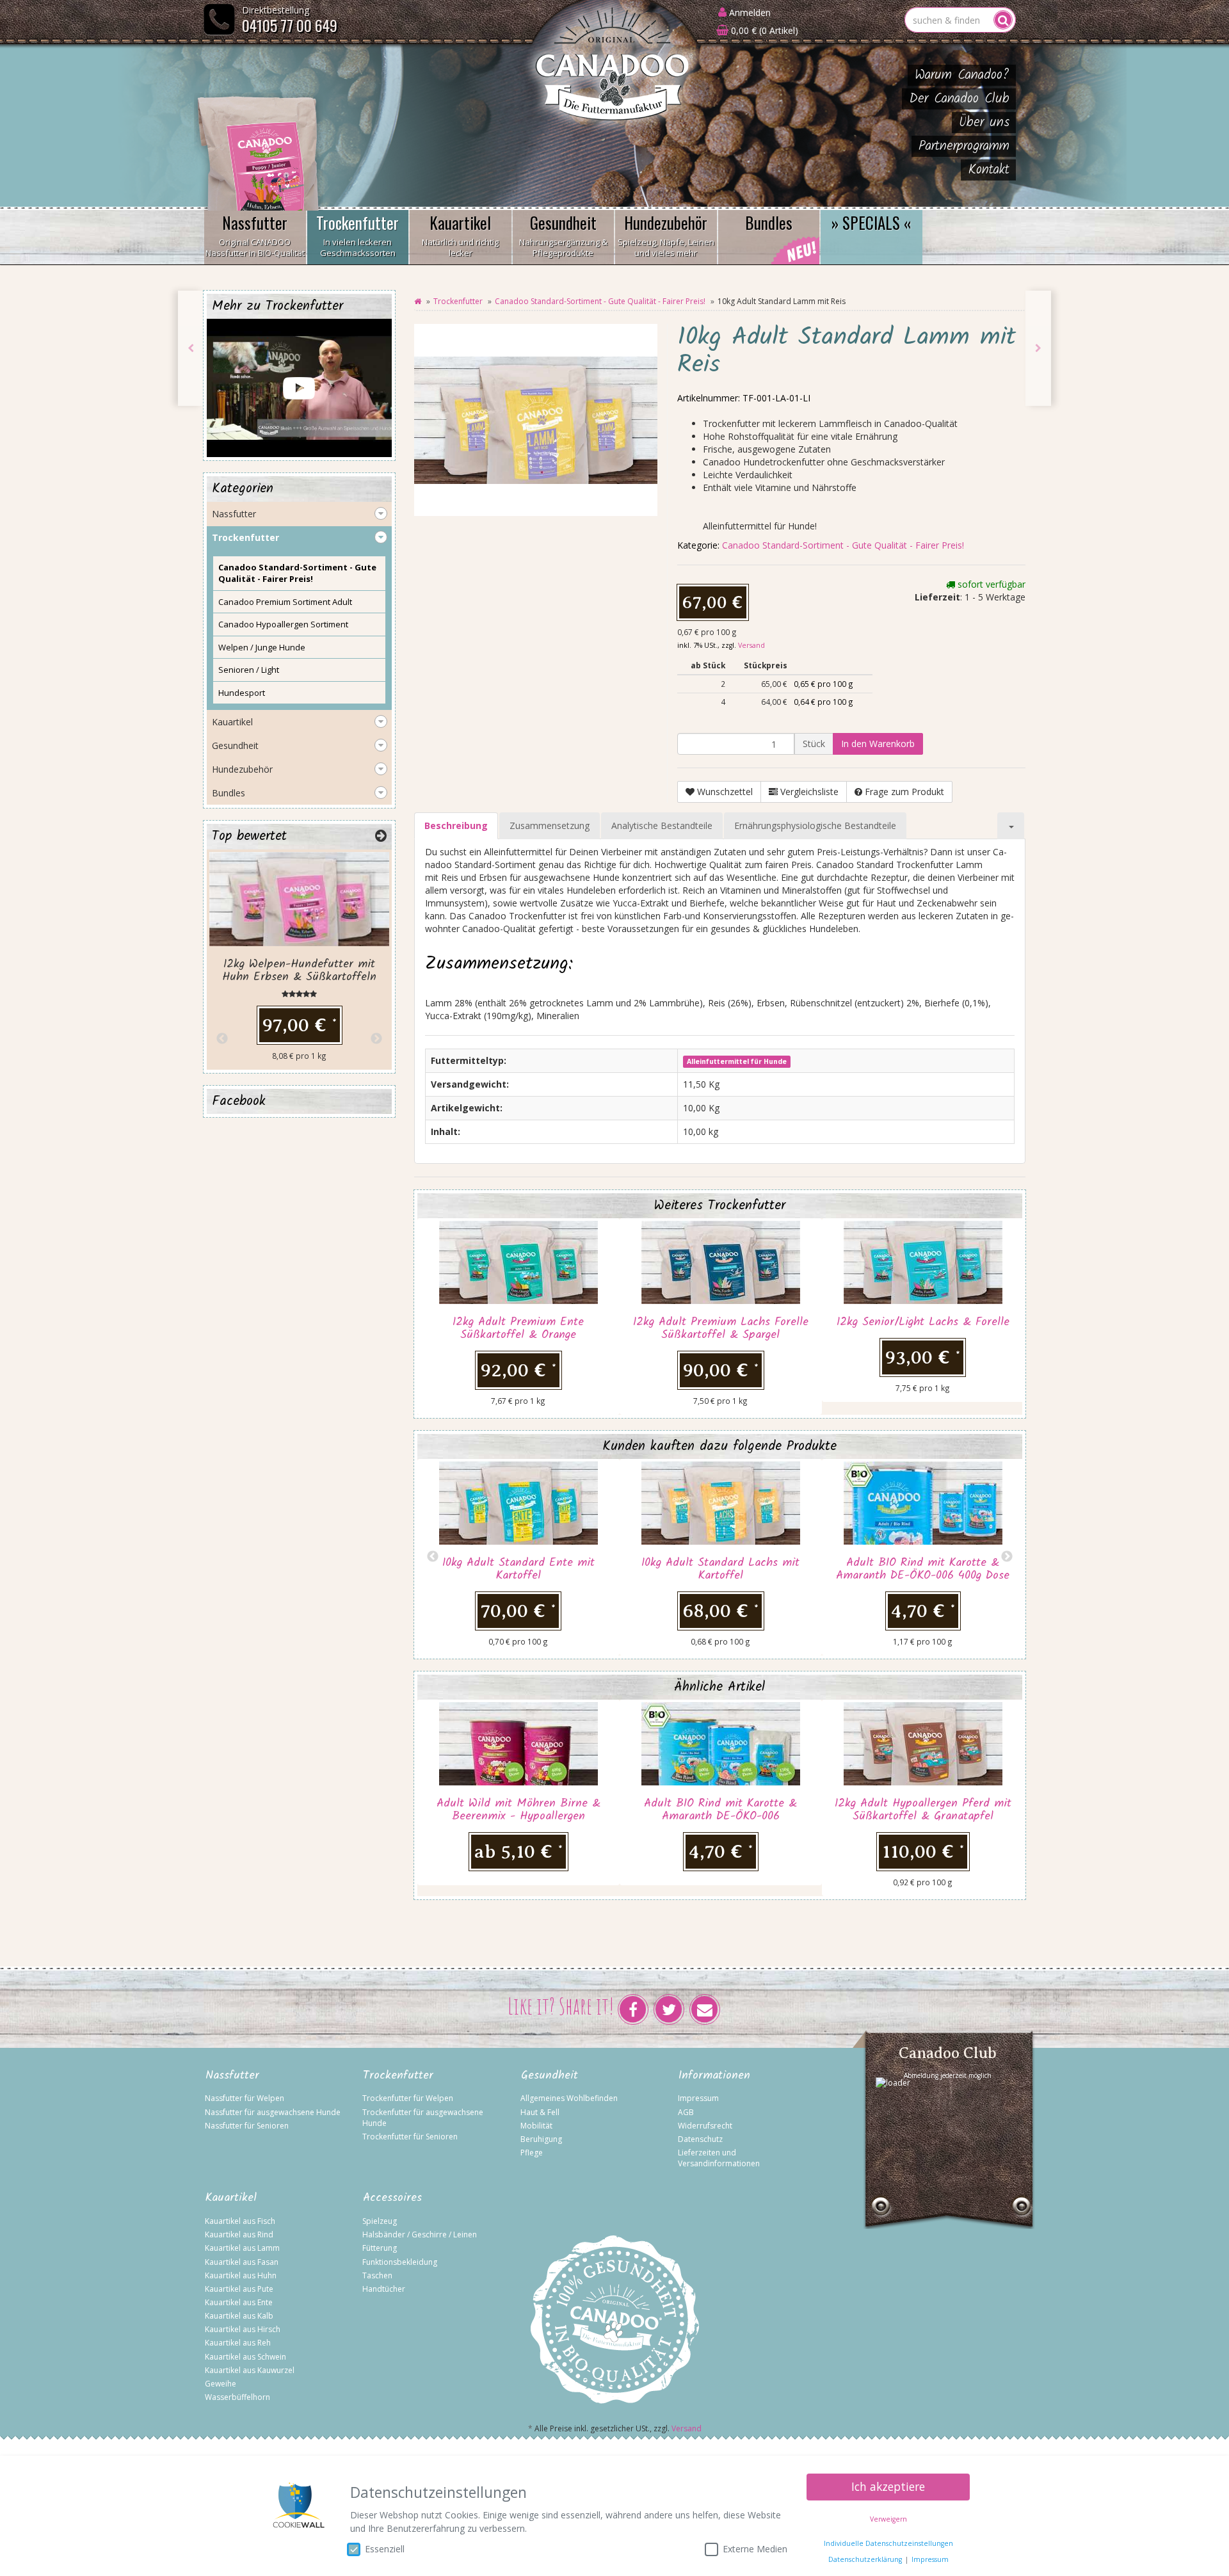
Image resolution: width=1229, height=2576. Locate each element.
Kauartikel (460, 235)
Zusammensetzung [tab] (550, 825)
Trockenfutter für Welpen (408, 2098)
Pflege (532, 2153)
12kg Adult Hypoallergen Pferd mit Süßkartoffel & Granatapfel (923, 1810)
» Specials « (872, 222)
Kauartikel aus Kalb (239, 2316)
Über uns (984, 123)
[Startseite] (418, 301)
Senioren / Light (249, 670)
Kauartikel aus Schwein (245, 2357)
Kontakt (989, 170)
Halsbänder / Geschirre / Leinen (420, 2234)
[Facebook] (633, 2009)
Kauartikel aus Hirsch (243, 2329)
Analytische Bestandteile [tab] (662, 825)
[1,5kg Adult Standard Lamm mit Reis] (1038, 348)
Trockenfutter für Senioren (410, 2137)
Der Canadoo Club (959, 99)
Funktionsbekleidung (400, 2262)
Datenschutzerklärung (865, 2559)
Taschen (377, 2275)
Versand (751, 645)
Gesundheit (563, 235)
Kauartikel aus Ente (239, 2302)
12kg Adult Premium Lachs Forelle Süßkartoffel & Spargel (721, 1329)
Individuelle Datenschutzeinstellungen (888, 2543)
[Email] (705, 2009)
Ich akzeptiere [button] (888, 2486)
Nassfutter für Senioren (247, 2126)
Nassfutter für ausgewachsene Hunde (273, 2112)
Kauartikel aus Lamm (242, 2248)
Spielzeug (380, 2221)
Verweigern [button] (888, 2519)
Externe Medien (755, 2549)
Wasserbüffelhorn (237, 2397)
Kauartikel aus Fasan (242, 2262)
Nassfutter (255, 235)
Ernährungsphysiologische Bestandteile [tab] (815, 825)
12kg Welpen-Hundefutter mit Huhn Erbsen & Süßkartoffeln (299, 971)
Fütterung (380, 2248)
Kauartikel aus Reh (238, 2343)
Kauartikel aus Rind (239, 2234)
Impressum (698, 2098)
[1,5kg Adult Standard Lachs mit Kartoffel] (191, 348)
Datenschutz (700, 2139)
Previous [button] (433, 1557)
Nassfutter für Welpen (245, 2098)
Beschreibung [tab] (456, 825)
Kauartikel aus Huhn (241, 2275)
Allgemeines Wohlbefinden (569, 2098)
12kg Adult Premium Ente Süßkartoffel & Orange (518, 1329)
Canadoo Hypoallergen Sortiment (283, 624)
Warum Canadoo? (962, 75)
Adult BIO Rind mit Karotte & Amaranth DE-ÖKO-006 (720, 1810)
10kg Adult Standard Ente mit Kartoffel (518, 1569)
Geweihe (221, 2384)
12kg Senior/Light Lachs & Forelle (923, 1322)
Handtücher (384, 2289)
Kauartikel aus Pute (239, 2289)
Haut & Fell (540, 2112)
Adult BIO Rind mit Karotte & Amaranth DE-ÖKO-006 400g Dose (923, 1569)
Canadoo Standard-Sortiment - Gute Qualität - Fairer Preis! (600, 301)
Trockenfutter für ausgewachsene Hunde (423, 2118)
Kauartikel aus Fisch (240, 2221)
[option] (518, 1316)
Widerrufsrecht (705, 2126)
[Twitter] (669, 2009)
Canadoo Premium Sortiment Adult (285, 602)
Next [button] (1007, 1557)
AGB (686, 2112)
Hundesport (242, 693)
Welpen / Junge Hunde (262, 647)
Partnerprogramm (964, 146)
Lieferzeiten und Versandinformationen (719, 2158)
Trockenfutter (357, 235)
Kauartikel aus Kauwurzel (250, 2370)
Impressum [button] (930, 2559)
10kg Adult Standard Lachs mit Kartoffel (720, 1569)
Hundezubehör (666, 235)
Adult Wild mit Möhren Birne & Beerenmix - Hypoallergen (518, 1810)
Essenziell (385, 2549)
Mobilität (536, 2126)
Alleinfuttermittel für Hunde (737, 1061)
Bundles (769, 222)
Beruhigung (541, 2139)
